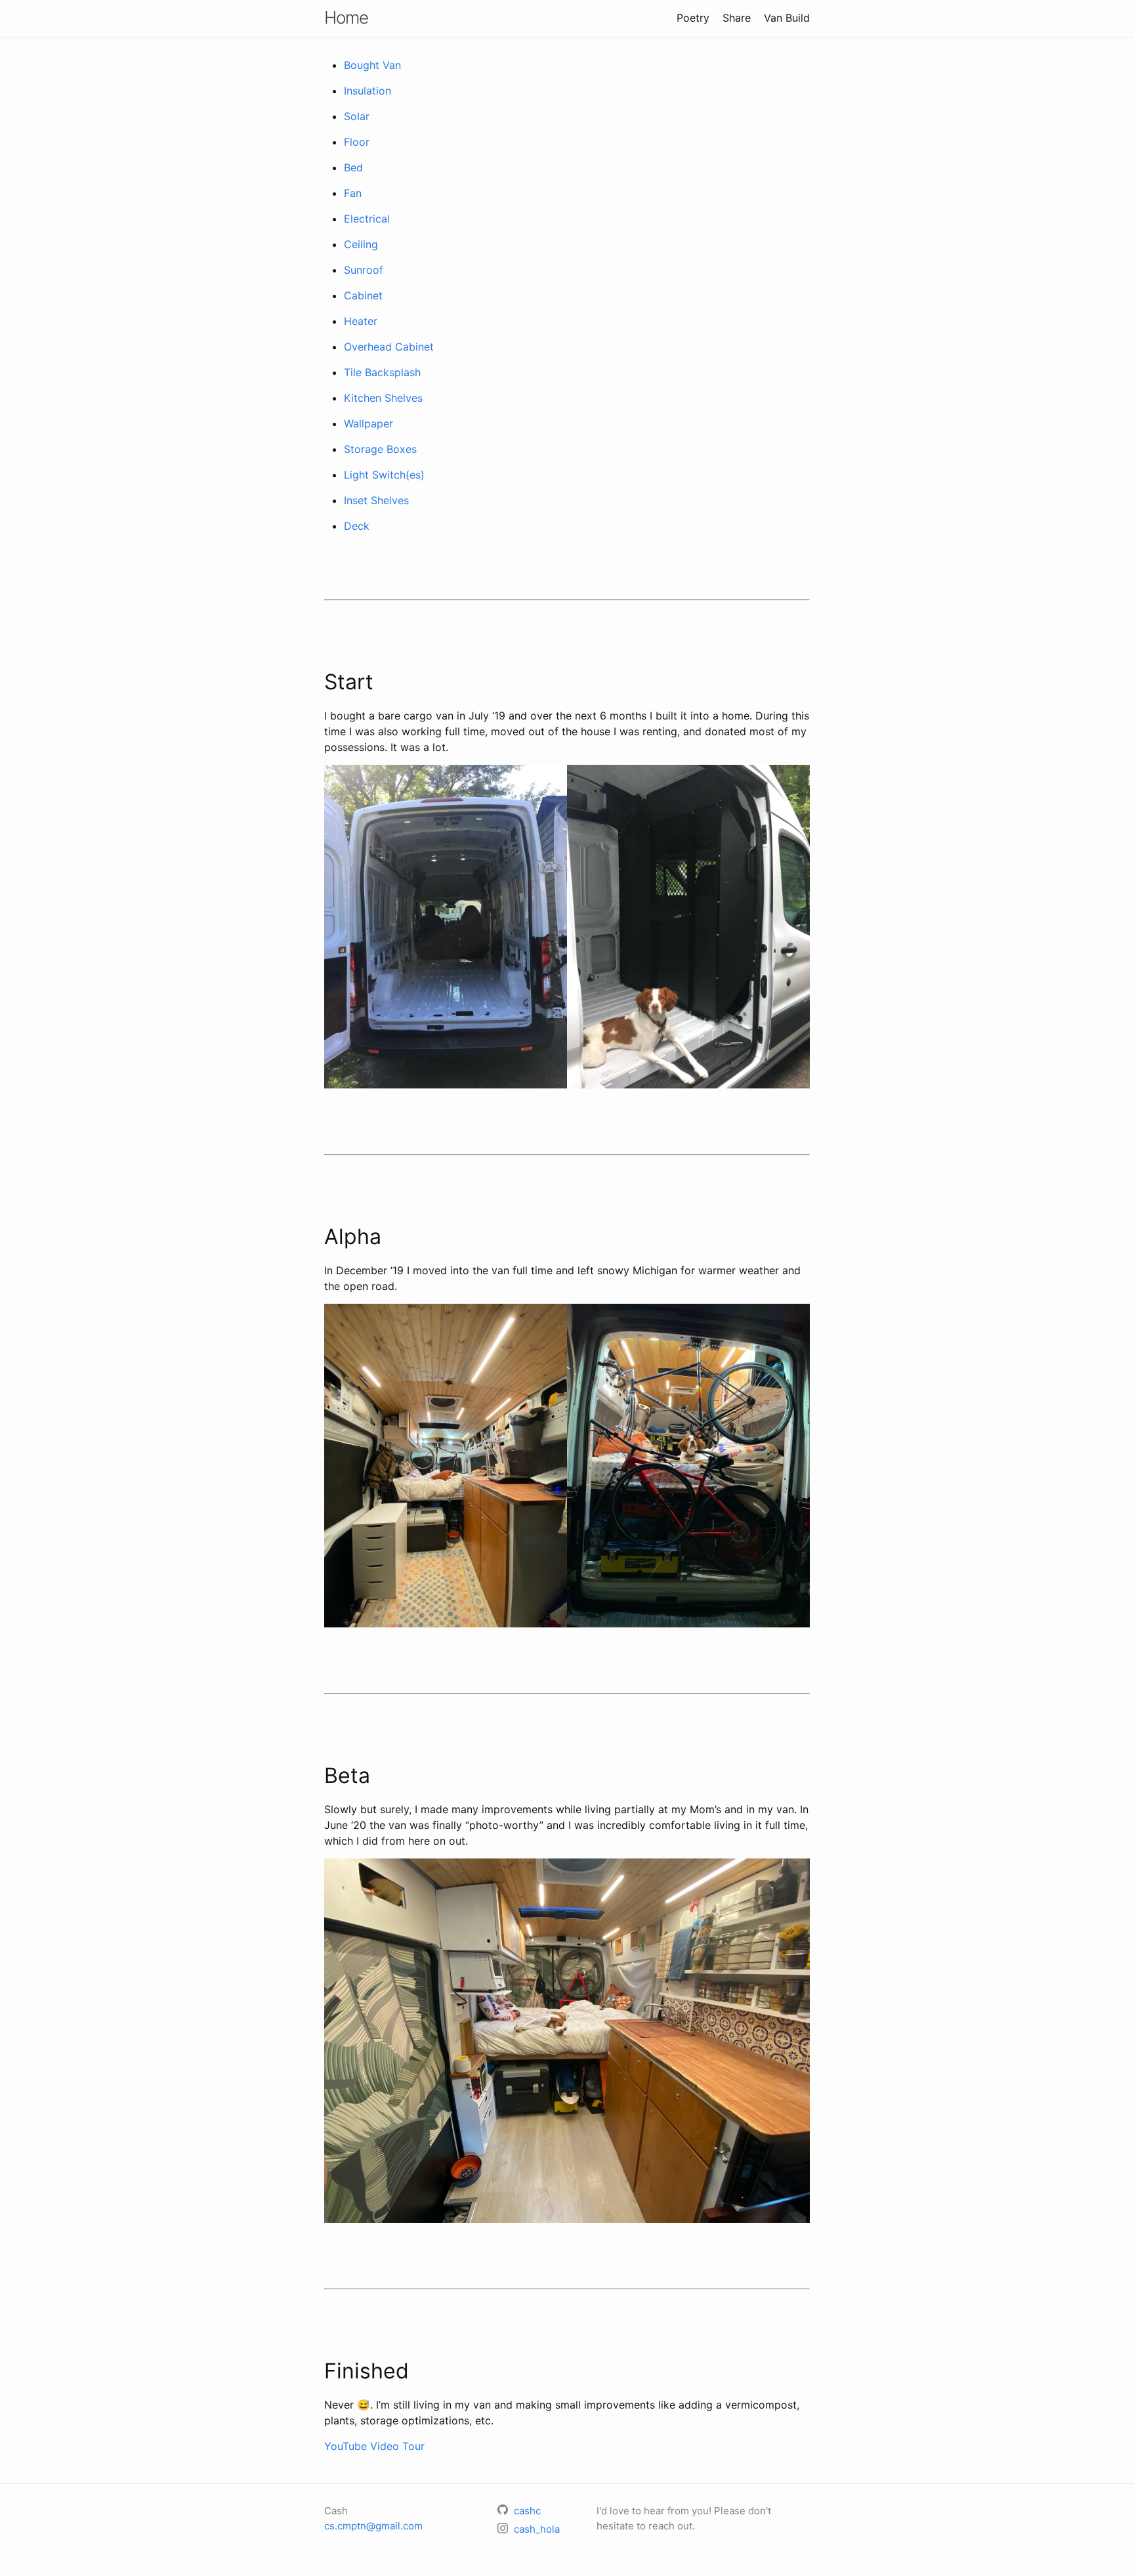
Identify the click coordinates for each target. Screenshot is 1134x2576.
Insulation (367, 91)
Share (737, 18)
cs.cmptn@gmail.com (373, 2526)
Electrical (367, 219)
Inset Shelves (376, 500)
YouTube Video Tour (374, 2446)
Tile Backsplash (382, 372)
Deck (357, 526)
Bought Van (372, 65)
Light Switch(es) (384, 475)
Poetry (693, 18)
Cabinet (363, 295)
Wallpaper (368, 423)
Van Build (787, 18)
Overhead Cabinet (389, 347)
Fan (353, 193)
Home (346, 17)
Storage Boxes (380, 449)
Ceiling (361, 244)
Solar (357, 116)
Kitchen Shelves (383, 398)
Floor (357, 142)
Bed (353, 167)
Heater (361, 321)
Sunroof (364, 270)
